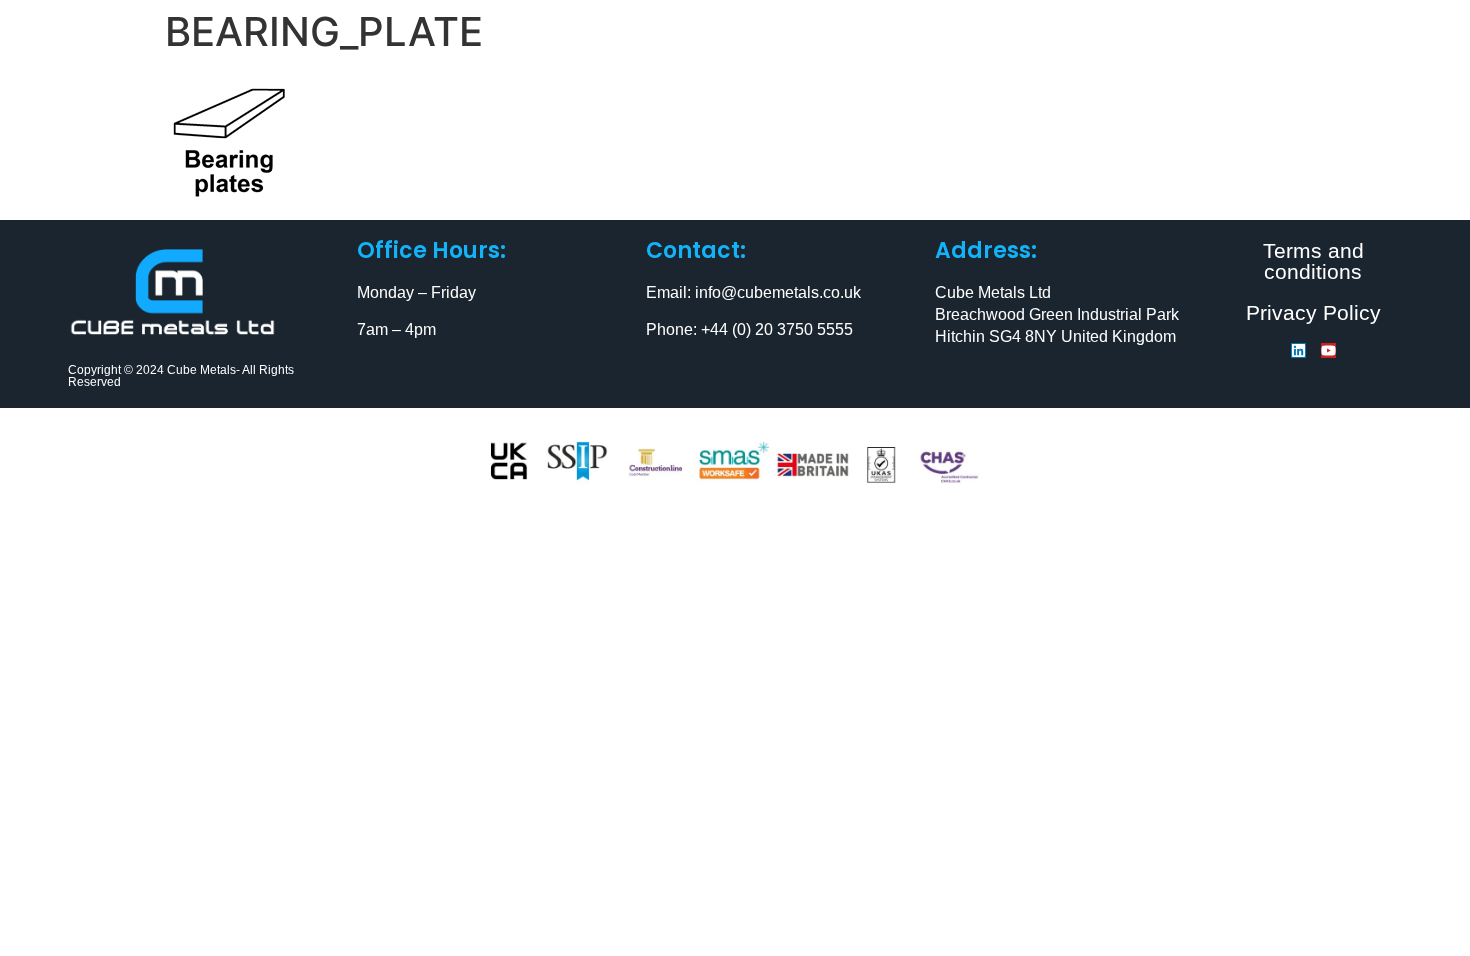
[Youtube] (1328, 350)
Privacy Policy (1313, 312)
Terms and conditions (1313, 261)
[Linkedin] (1298, 350)
